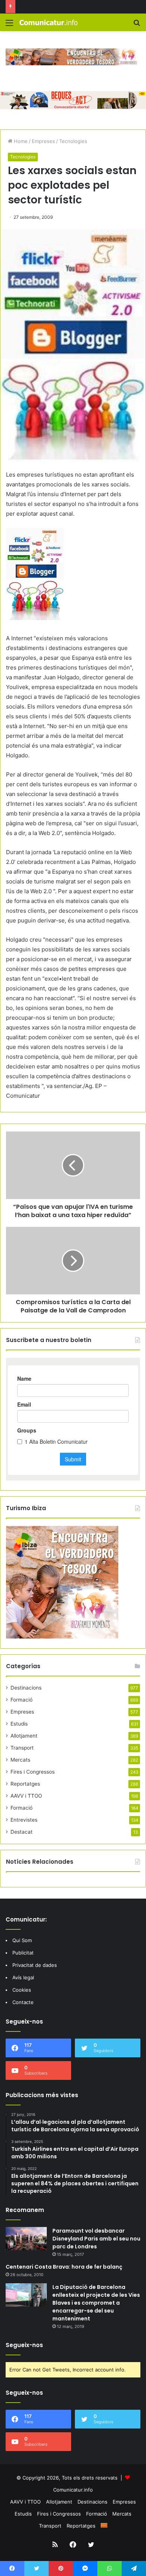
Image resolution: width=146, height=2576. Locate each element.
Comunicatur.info (73, 2490)
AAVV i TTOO (26, 1796)
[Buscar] (137, 25)
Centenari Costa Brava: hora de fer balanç (64, 2267)
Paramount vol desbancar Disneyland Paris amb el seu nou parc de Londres (96, 2239)
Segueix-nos (24, 2345)
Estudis (19, 1724)
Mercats (20, 1760)
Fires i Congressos (33, 1772)
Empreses (43, 141)
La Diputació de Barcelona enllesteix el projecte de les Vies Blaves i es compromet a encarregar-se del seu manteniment (96, 2303)
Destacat (22, 1832)
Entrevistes (24, 1820)
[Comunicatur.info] (49, 22)
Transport (22, 1748)
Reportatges (25, 1784)
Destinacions (26, 1688)
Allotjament (24, 1736)
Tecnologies (73, 141)
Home (20, 141)
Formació (22, 1700)
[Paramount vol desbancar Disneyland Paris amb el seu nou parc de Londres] (26, 2239)
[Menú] (9, 25)
